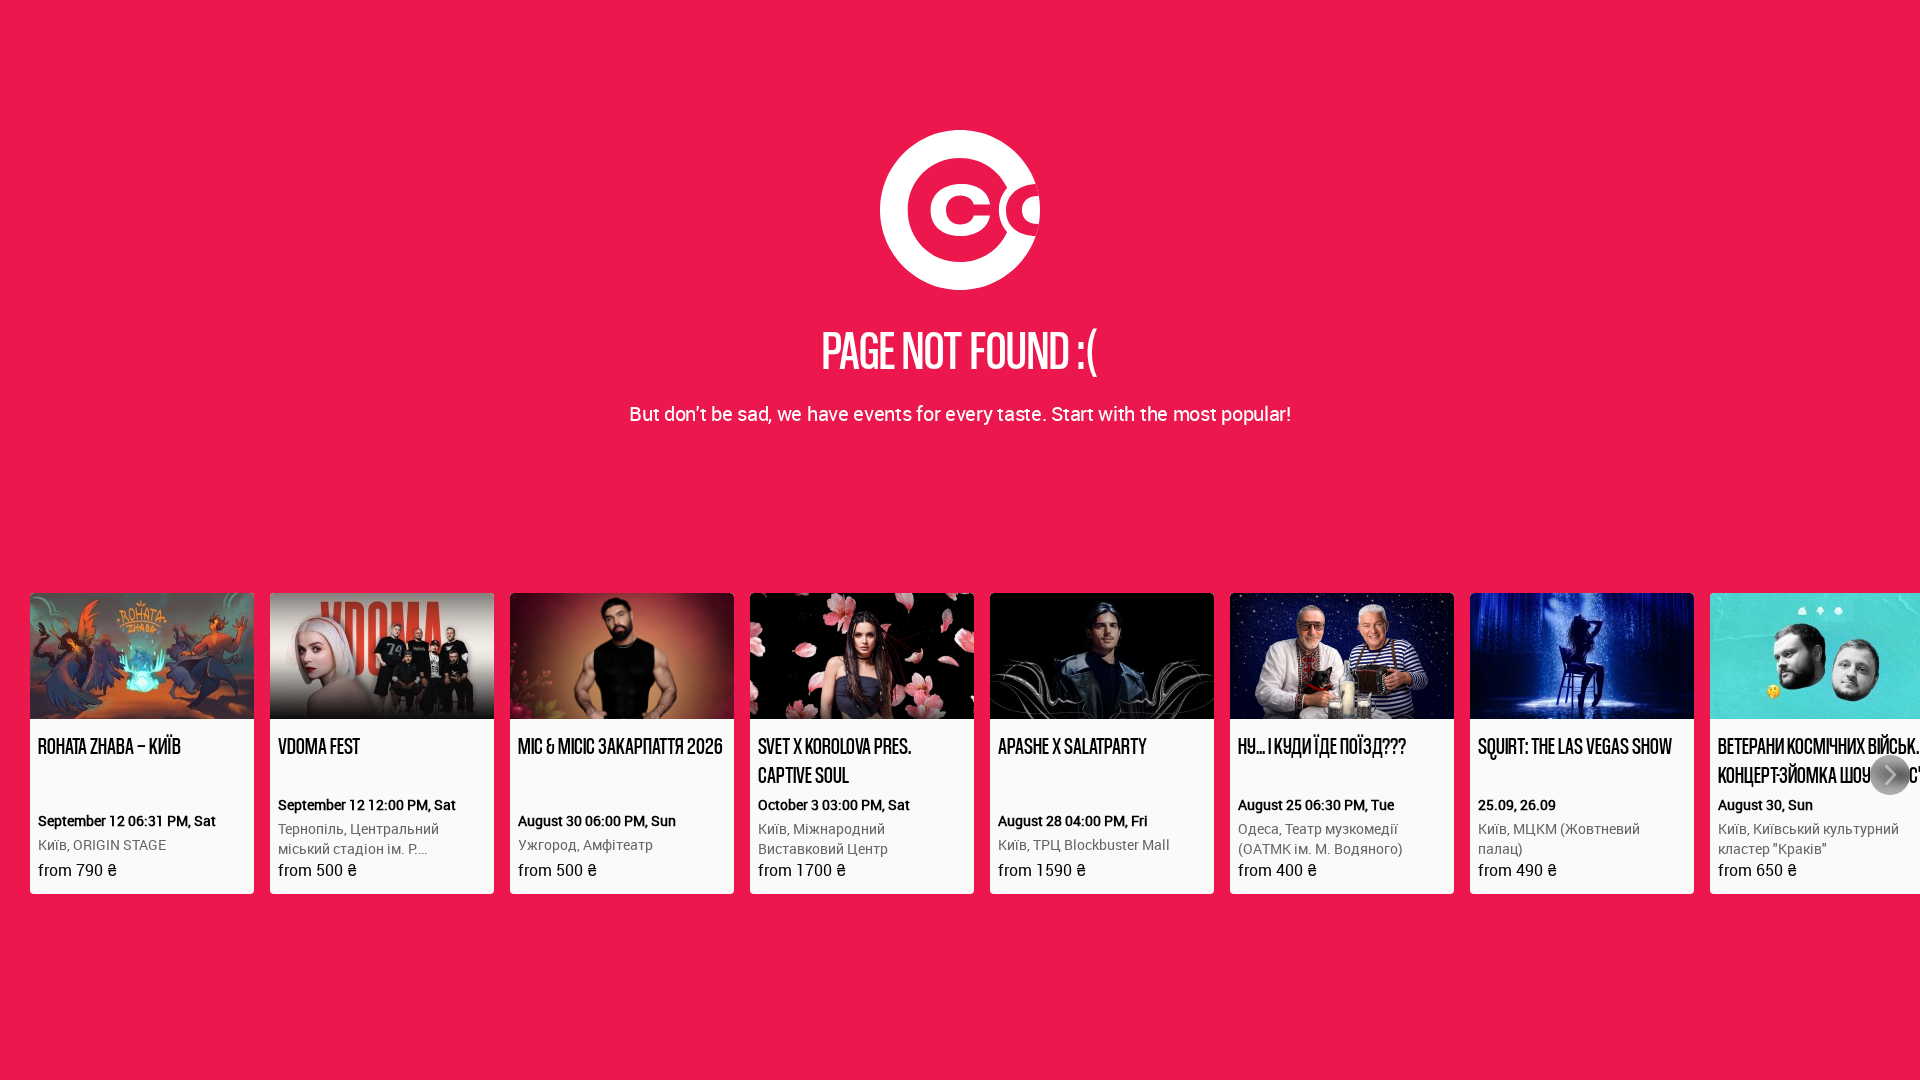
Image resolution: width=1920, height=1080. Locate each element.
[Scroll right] (1890, 775)
